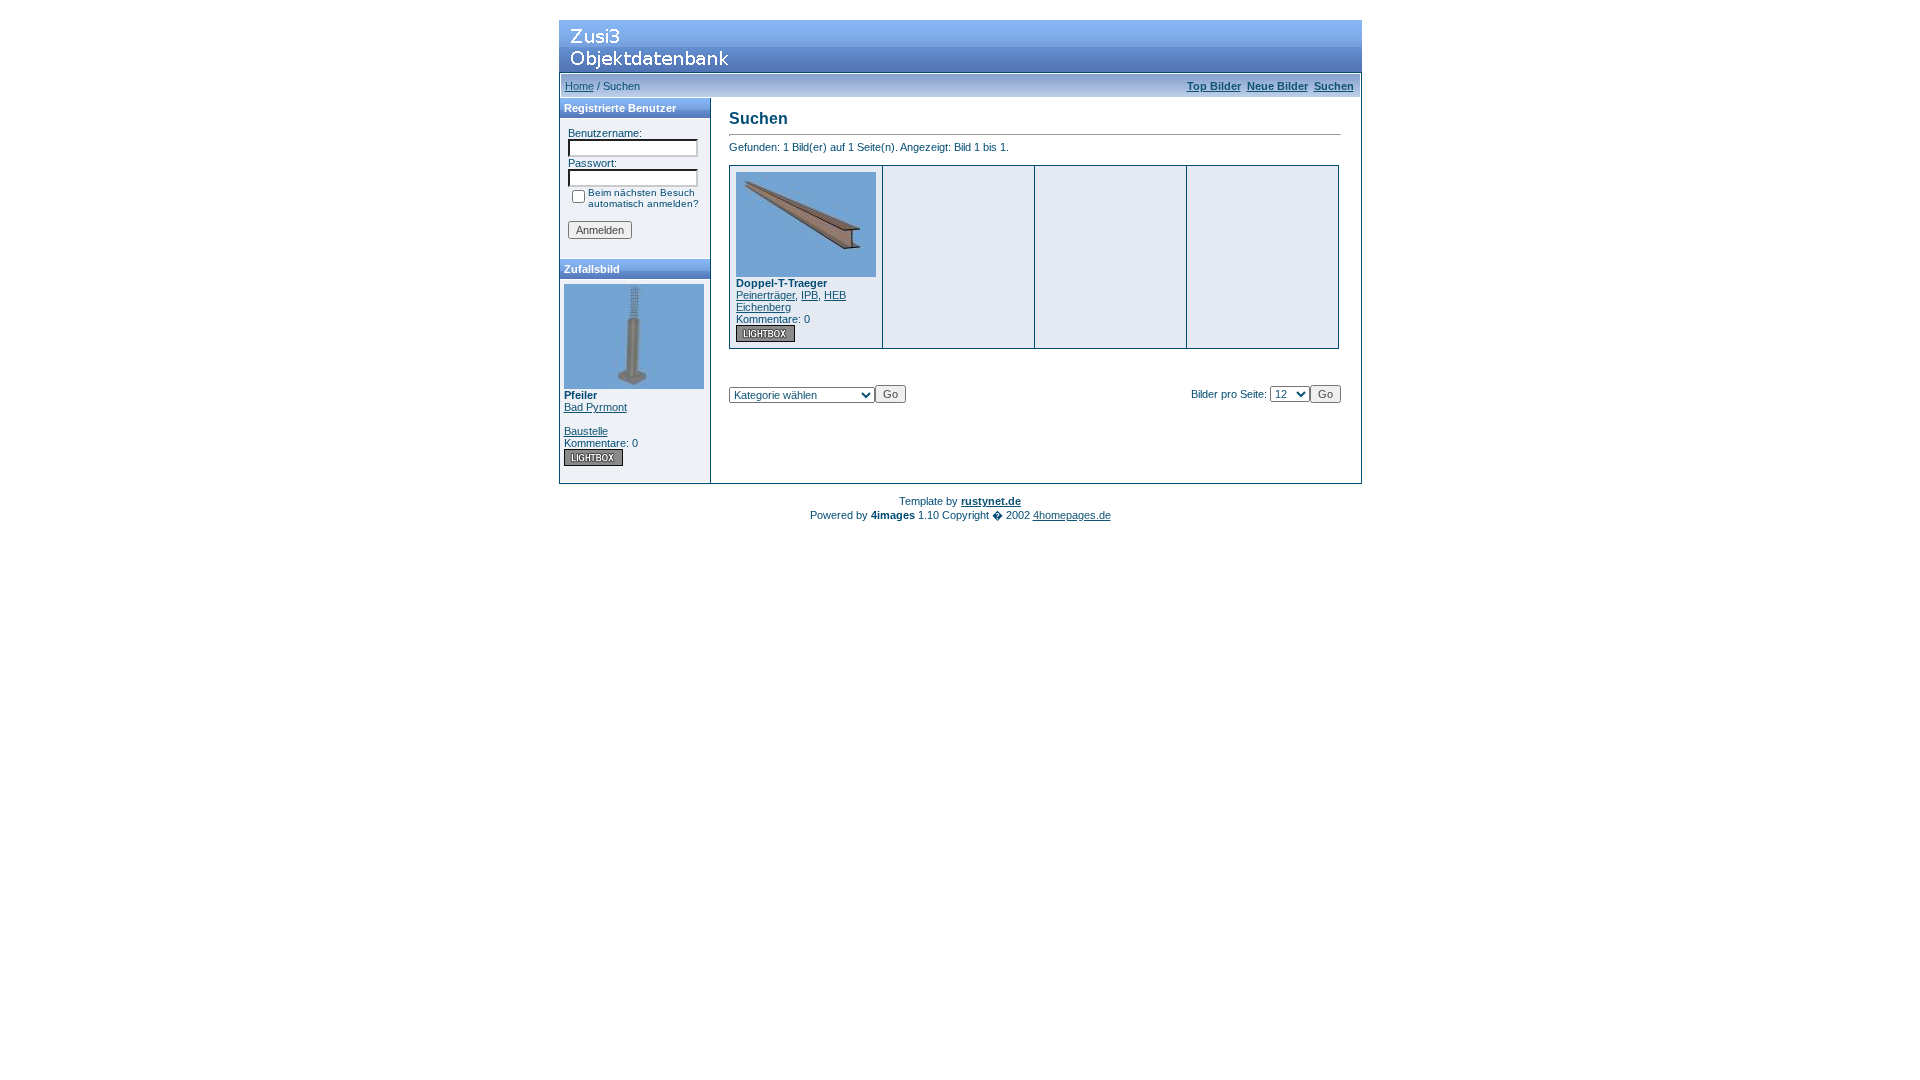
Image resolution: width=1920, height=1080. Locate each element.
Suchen (1334, 86)
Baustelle (586, 431)
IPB (809, 295)
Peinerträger (765, 295)
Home (579, 86)
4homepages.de (1072, 515)
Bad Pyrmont (595, 407)
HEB (835, 295)
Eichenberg (763, 307)
